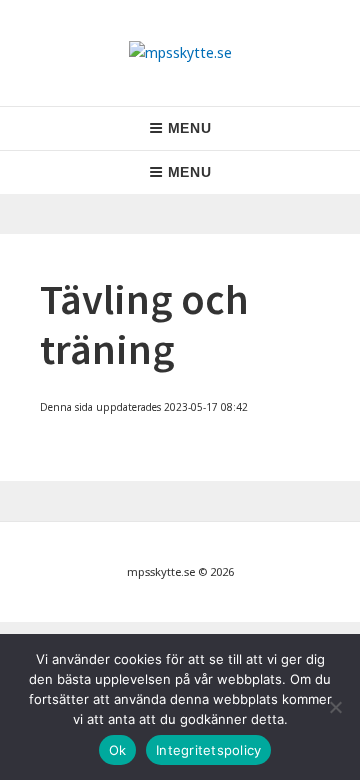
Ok (118, 750)
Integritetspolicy (208, 750)
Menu (190, 128)
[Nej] (335, 707)
